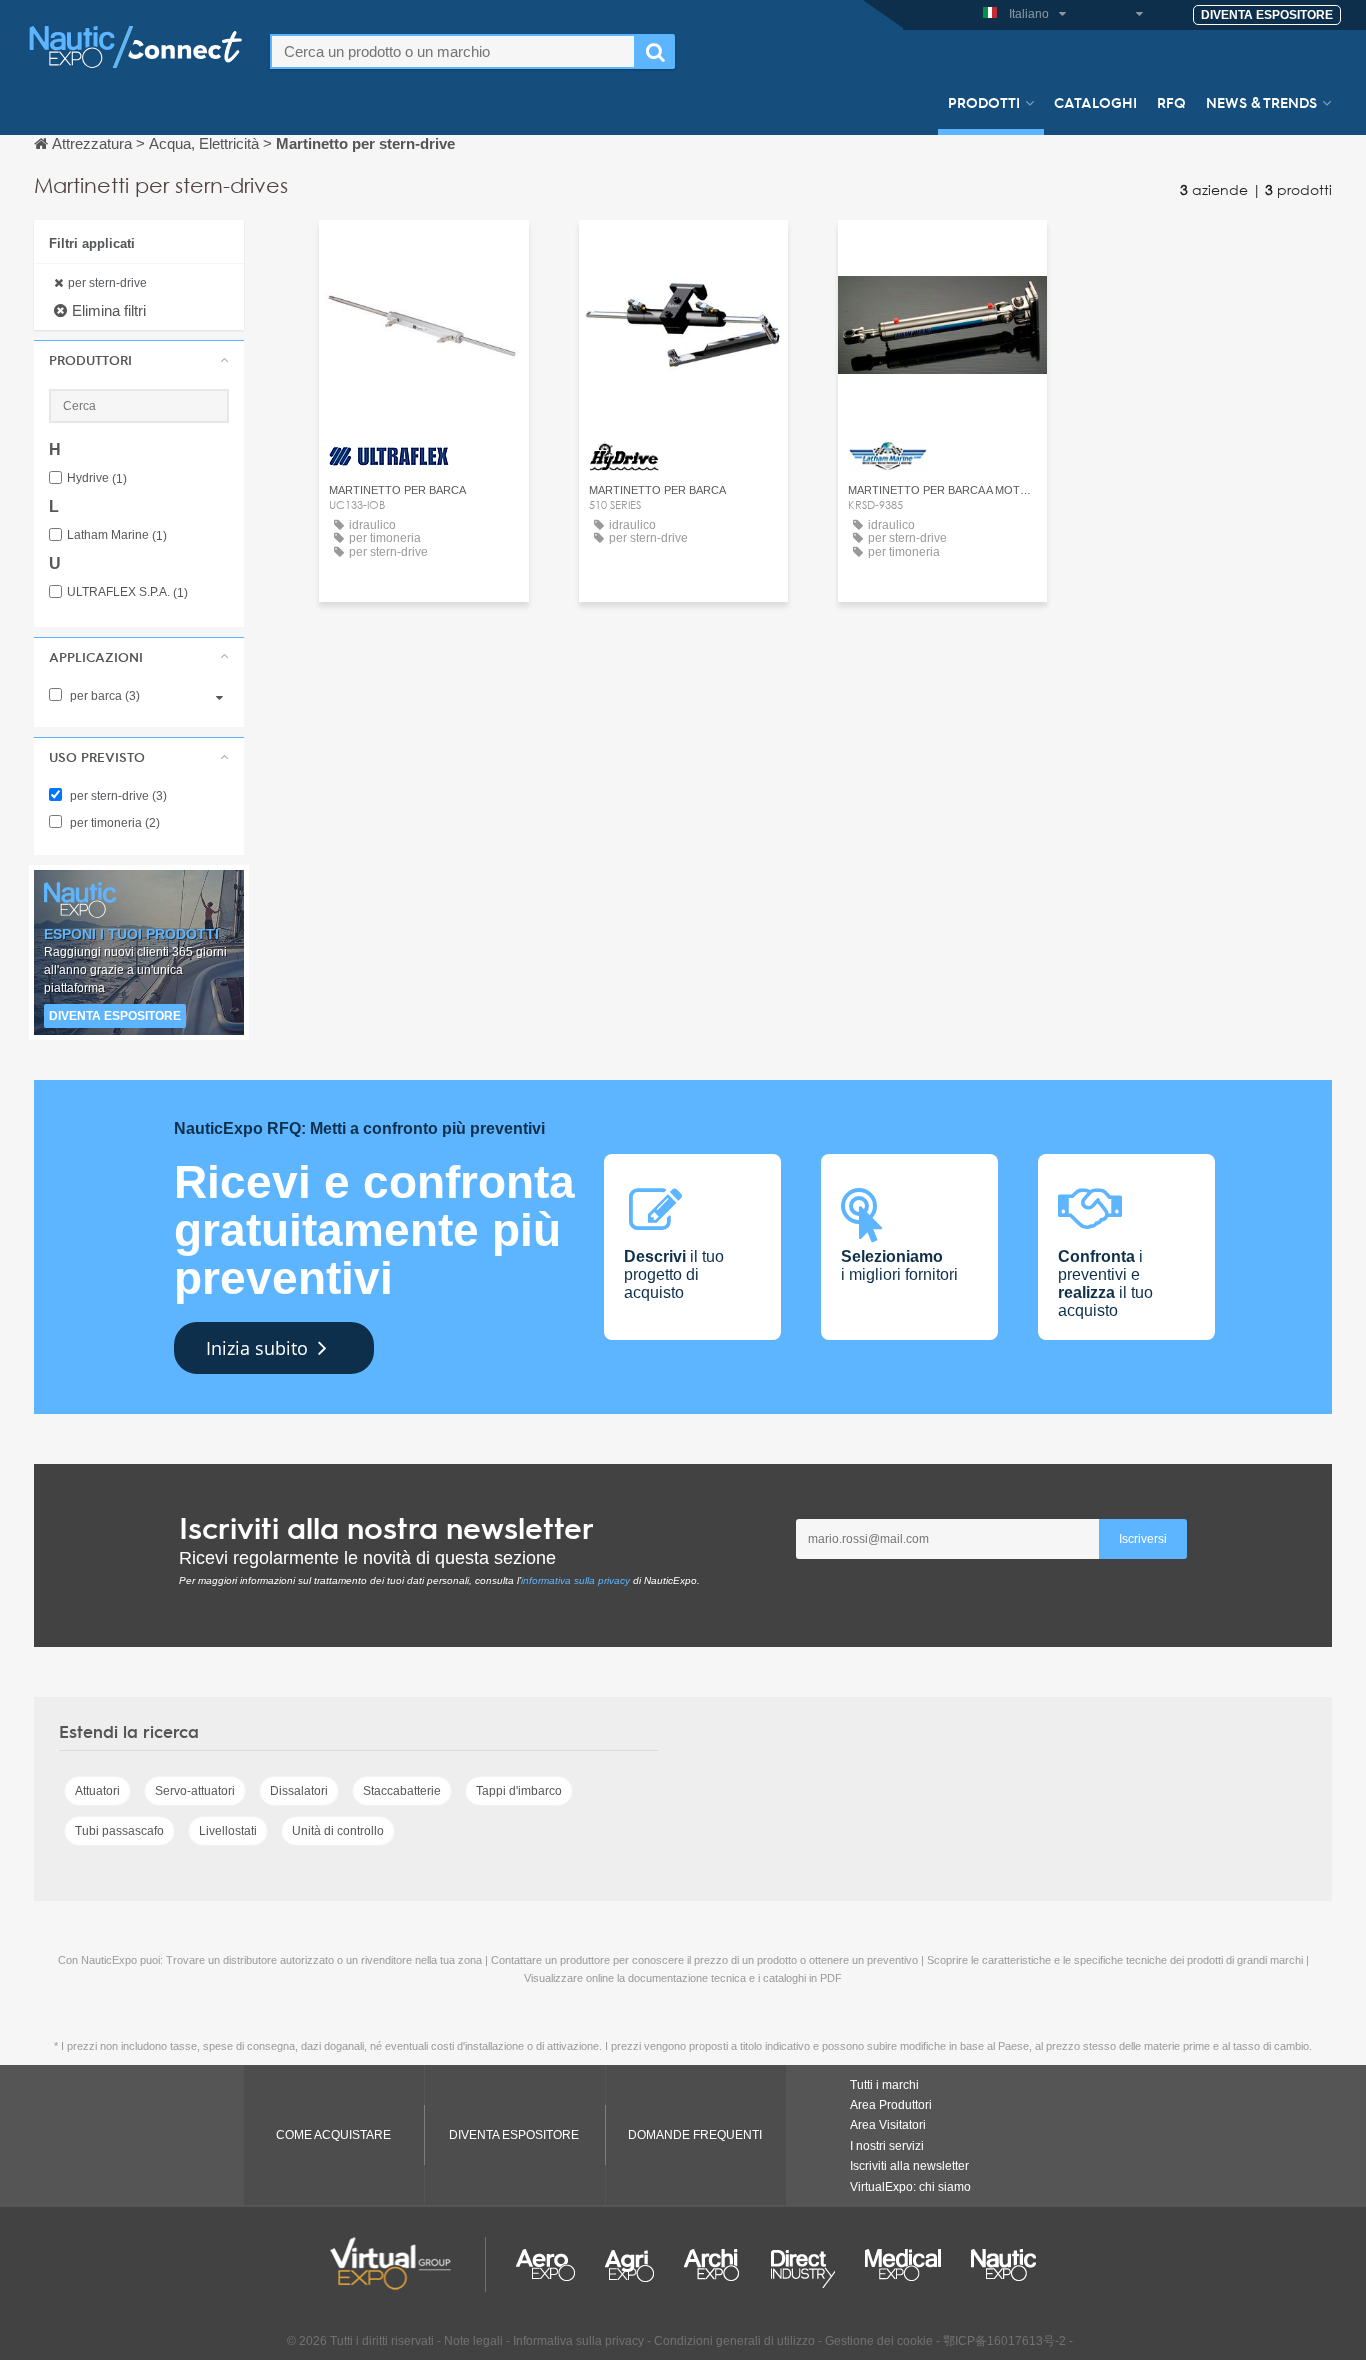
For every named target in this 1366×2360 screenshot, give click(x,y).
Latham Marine (117, 535)
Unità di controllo (338, 1831)
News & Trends (1261, 102)
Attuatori (97, 1791)
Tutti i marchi (884, 2085)
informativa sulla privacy (575, 1580)
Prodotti (984, 102)
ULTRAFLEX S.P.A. (127, 592)
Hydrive (97, 478)
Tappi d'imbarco (519, 1791)
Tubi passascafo (119, 1831)
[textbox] (453, 51)
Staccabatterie (402, 1791)
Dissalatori (299, 1791)
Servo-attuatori (195, 1791)
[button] (139, 360)
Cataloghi (1095, 102)
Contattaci (423, 253)
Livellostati (228, 1831)
